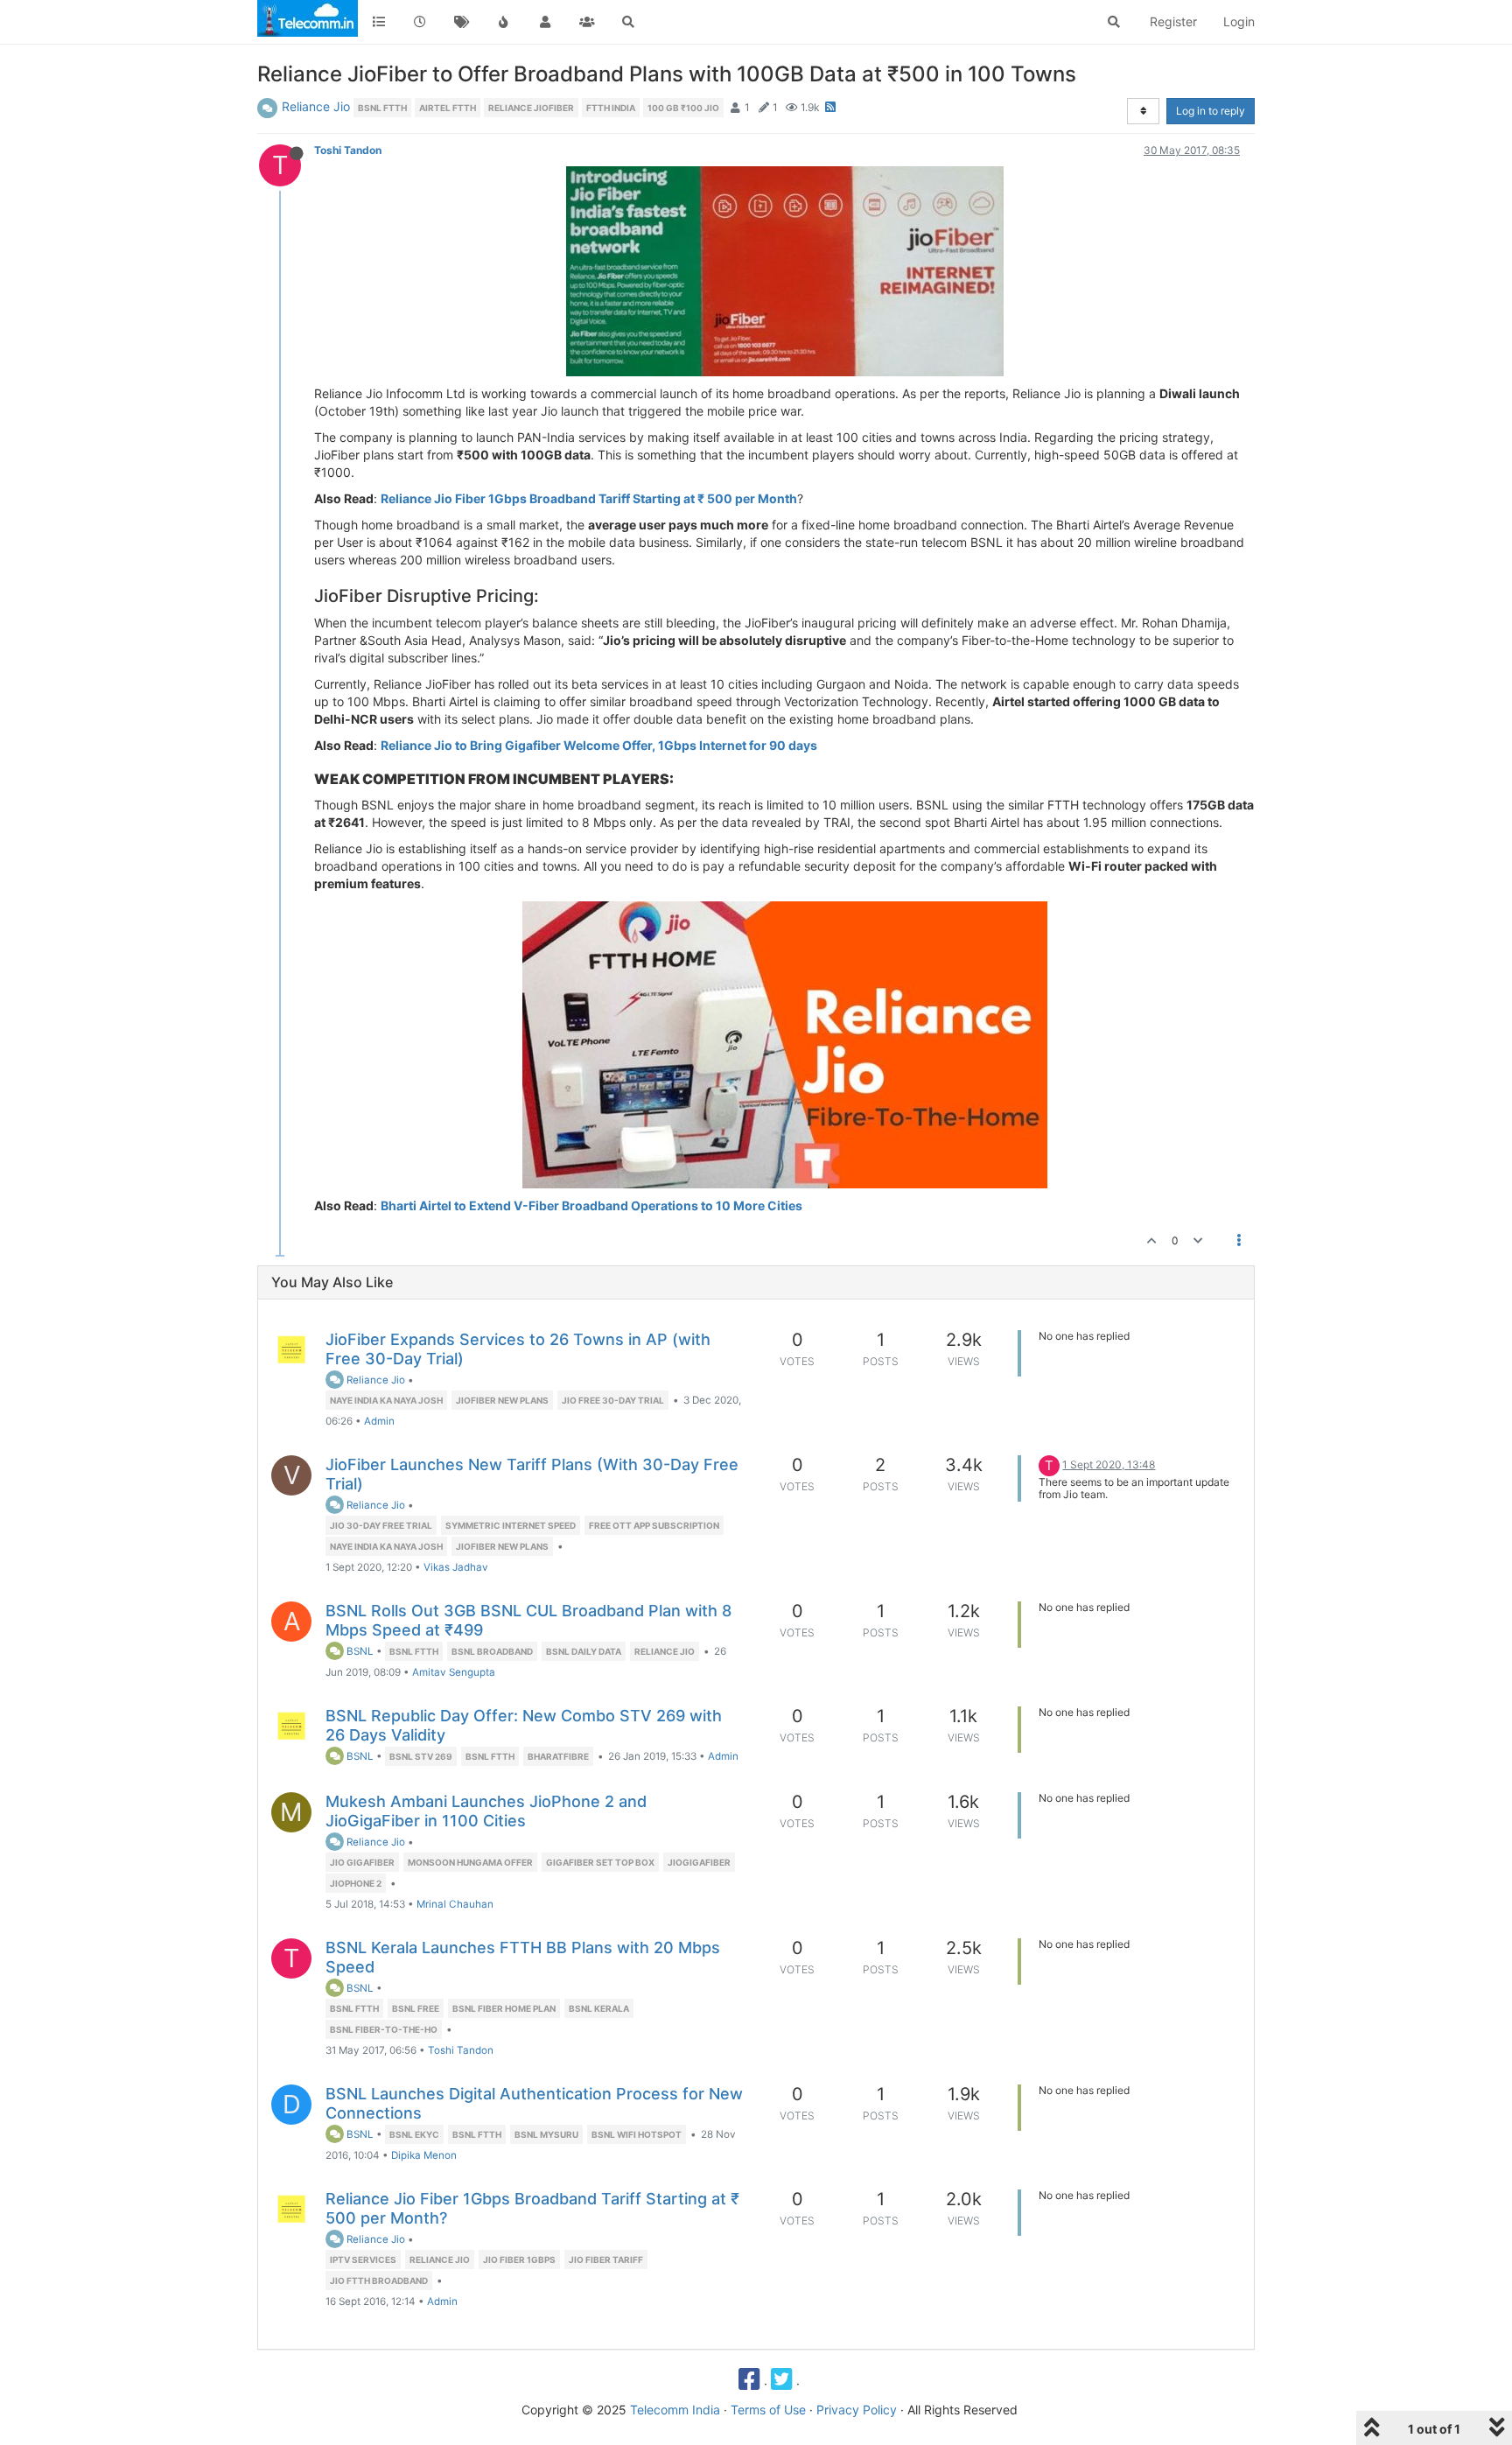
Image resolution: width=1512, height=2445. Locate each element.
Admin (379, 1421)
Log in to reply (1211, 111)
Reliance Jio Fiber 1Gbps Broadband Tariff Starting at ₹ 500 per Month (589, 498)
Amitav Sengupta (454, 1672)
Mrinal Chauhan (455, 1904)
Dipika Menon (424, 2155)
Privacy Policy (857, 2410)
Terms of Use (768, 2410)
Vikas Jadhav (456, 1567)
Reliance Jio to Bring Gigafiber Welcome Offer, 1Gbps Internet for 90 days (599, 745)
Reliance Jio (316, 106)
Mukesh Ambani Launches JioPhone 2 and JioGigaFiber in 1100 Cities (486, 1811)
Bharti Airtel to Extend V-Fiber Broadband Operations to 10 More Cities (591, 1205)
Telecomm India (675, 2410)
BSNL (359, 1651)
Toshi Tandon (348, 150)
